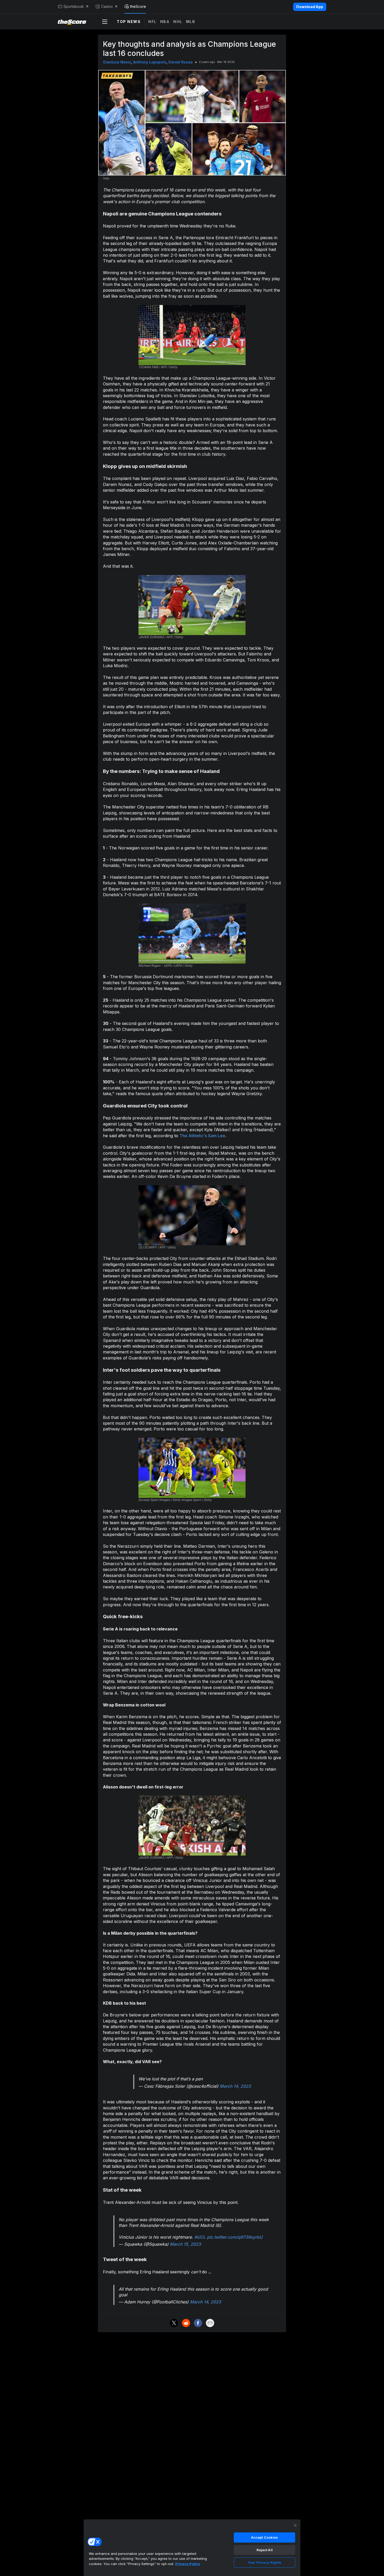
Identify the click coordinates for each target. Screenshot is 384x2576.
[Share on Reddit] (186, 2323)
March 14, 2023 (235, 2086)
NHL (178, 22)
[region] (192, 2548)
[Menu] (105, 22)
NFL (152, 22)
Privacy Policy (188, 2564)
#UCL (200, 2237)
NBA (165, 22)
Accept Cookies (265, 2537)
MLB (191, 22)
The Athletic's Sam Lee (202, 1136)
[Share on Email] (210, 2323)
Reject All (265, 2550)
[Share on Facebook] (198, 2323)
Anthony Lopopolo (150, 62)
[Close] (295, 2525)
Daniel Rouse (181, 62)
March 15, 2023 (185, 2244)
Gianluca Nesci (117, 62)
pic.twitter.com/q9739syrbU (235, 2237)
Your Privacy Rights (264, 2562)
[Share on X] (174, 2323)
